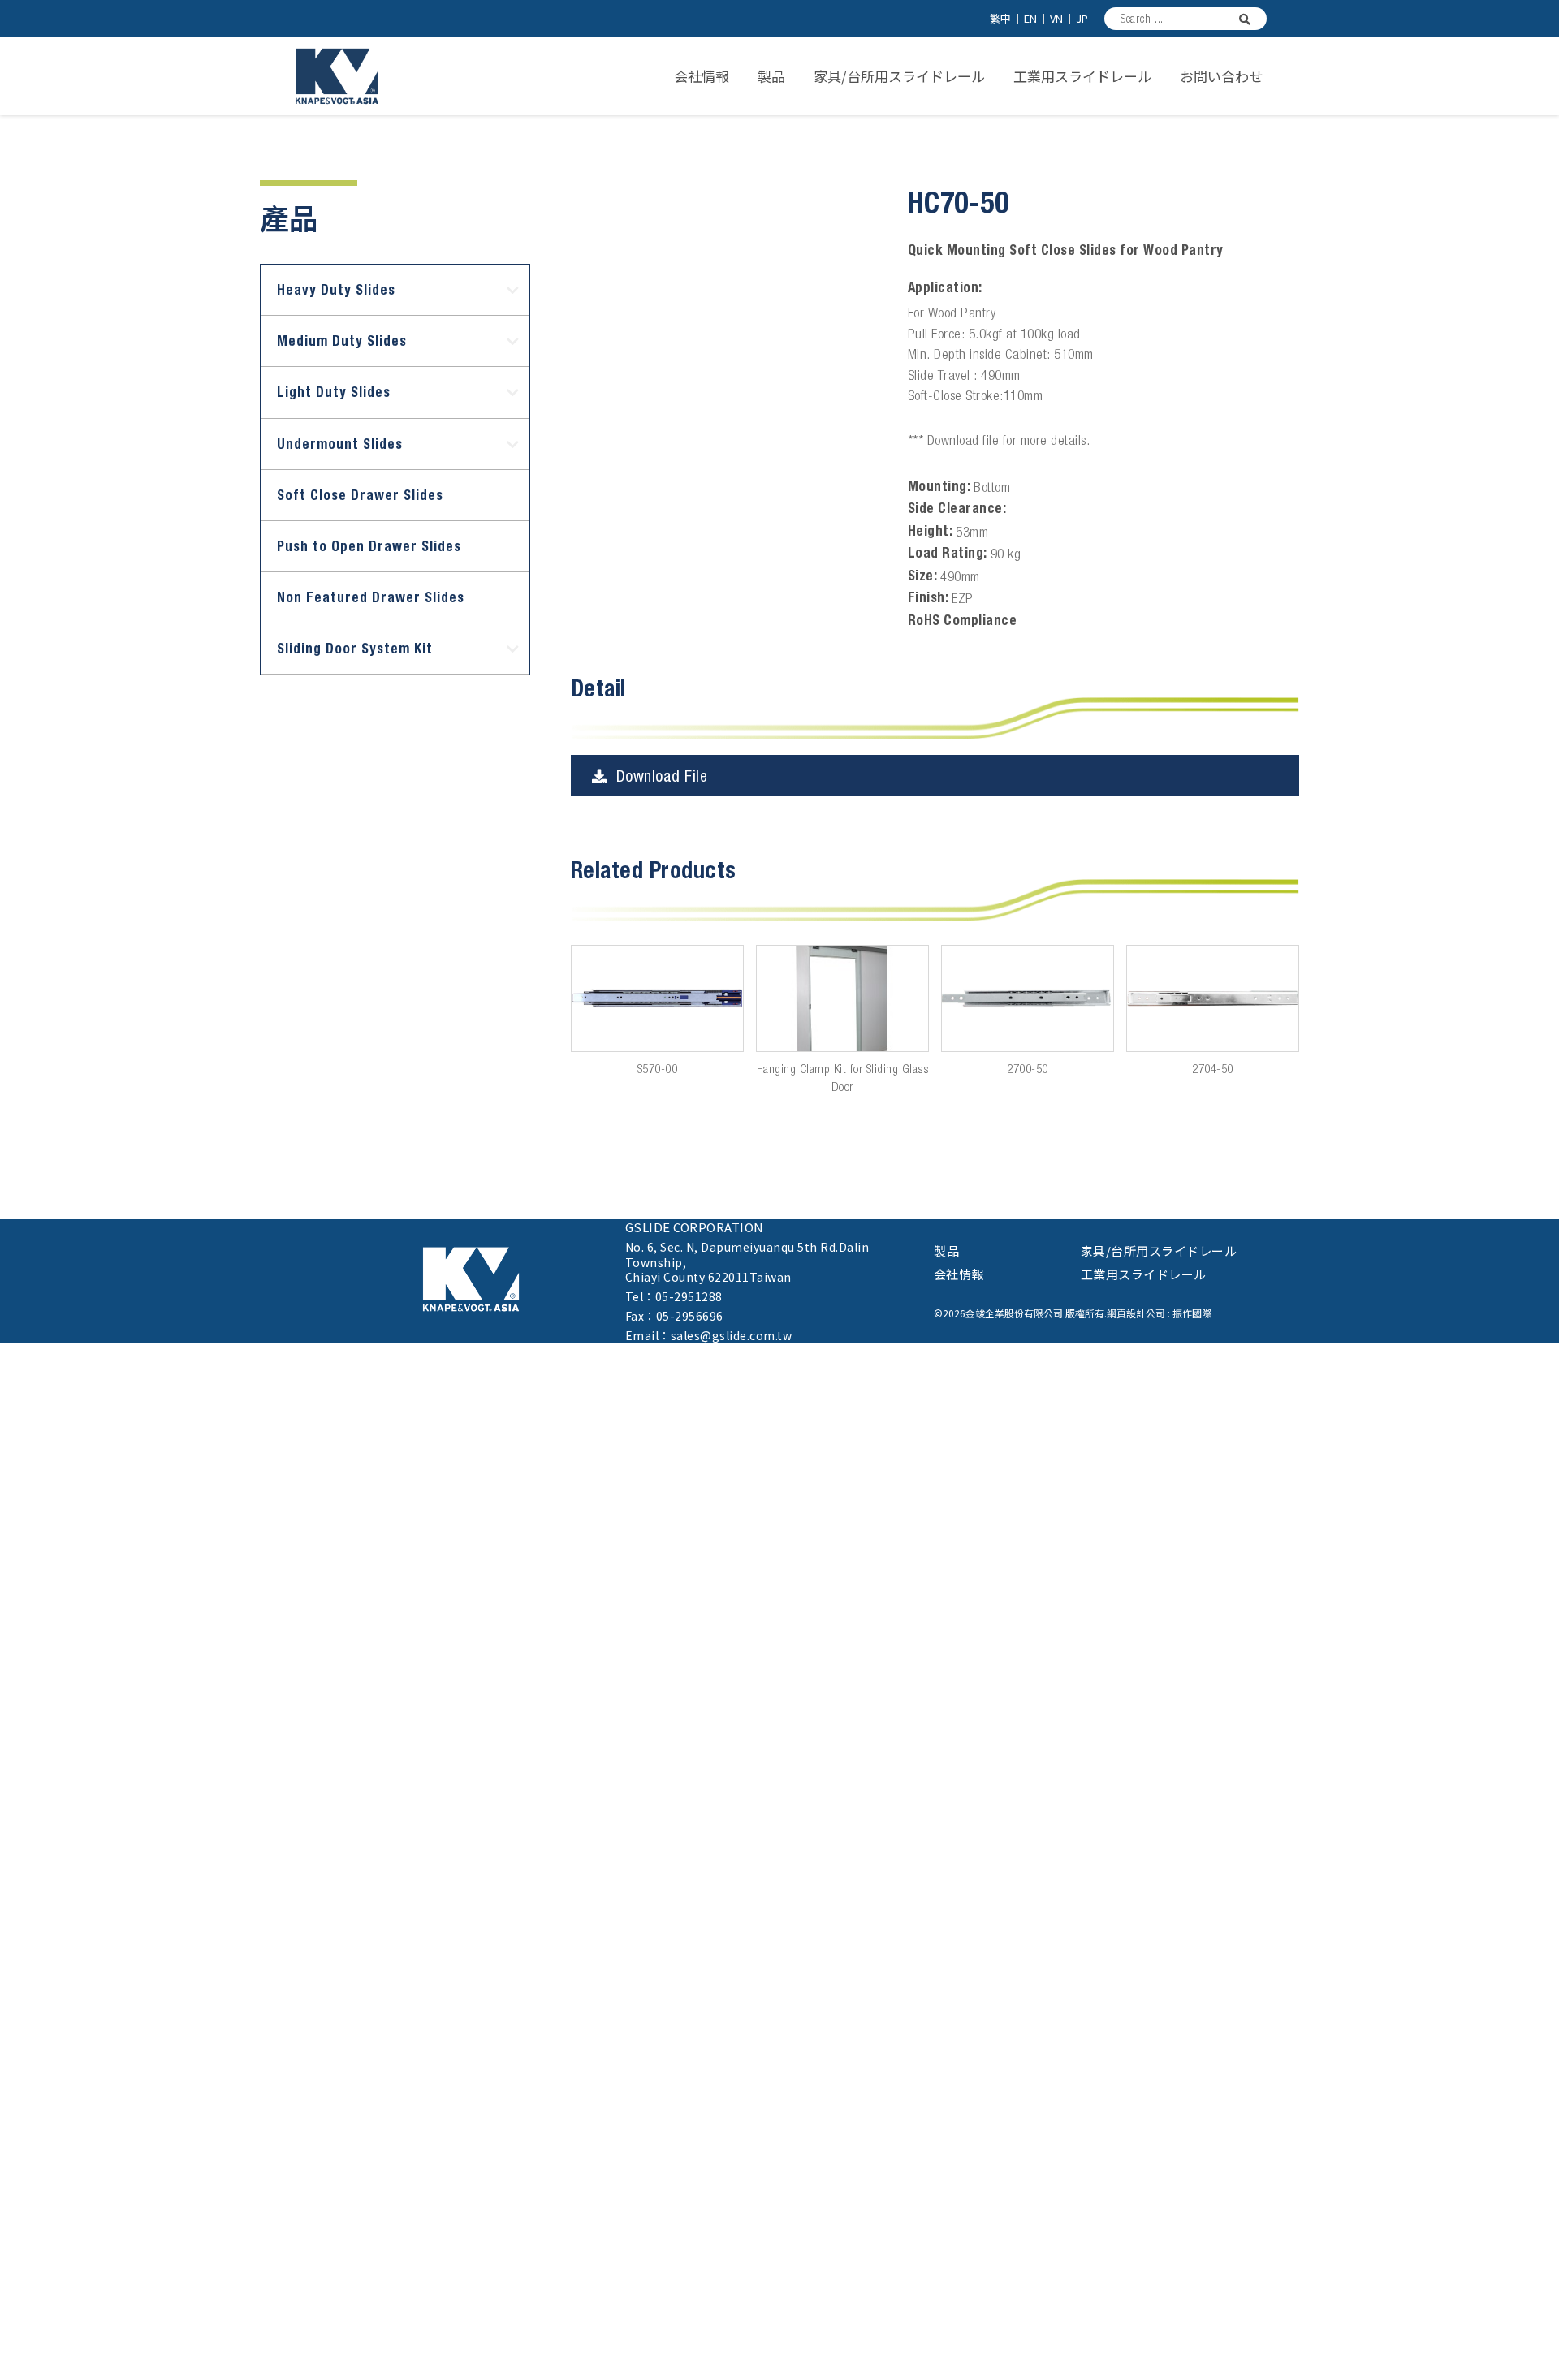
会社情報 (702, 76)
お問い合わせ (1221, 76)
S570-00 (658, 1069)
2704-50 (1213, 1069)
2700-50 (1028, 1069)
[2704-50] (1213, 998)
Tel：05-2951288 (674, 1296)
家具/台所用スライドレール (899, 76)
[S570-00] (657, 998)
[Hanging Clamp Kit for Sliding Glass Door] (842, 998)
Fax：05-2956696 (674, 1316)
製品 (771, 76)
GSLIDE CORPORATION (695, 1227)
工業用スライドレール (1082, 76)
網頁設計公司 (1136, 1313)
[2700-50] (1028, 998)
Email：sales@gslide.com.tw (709, 1335)
